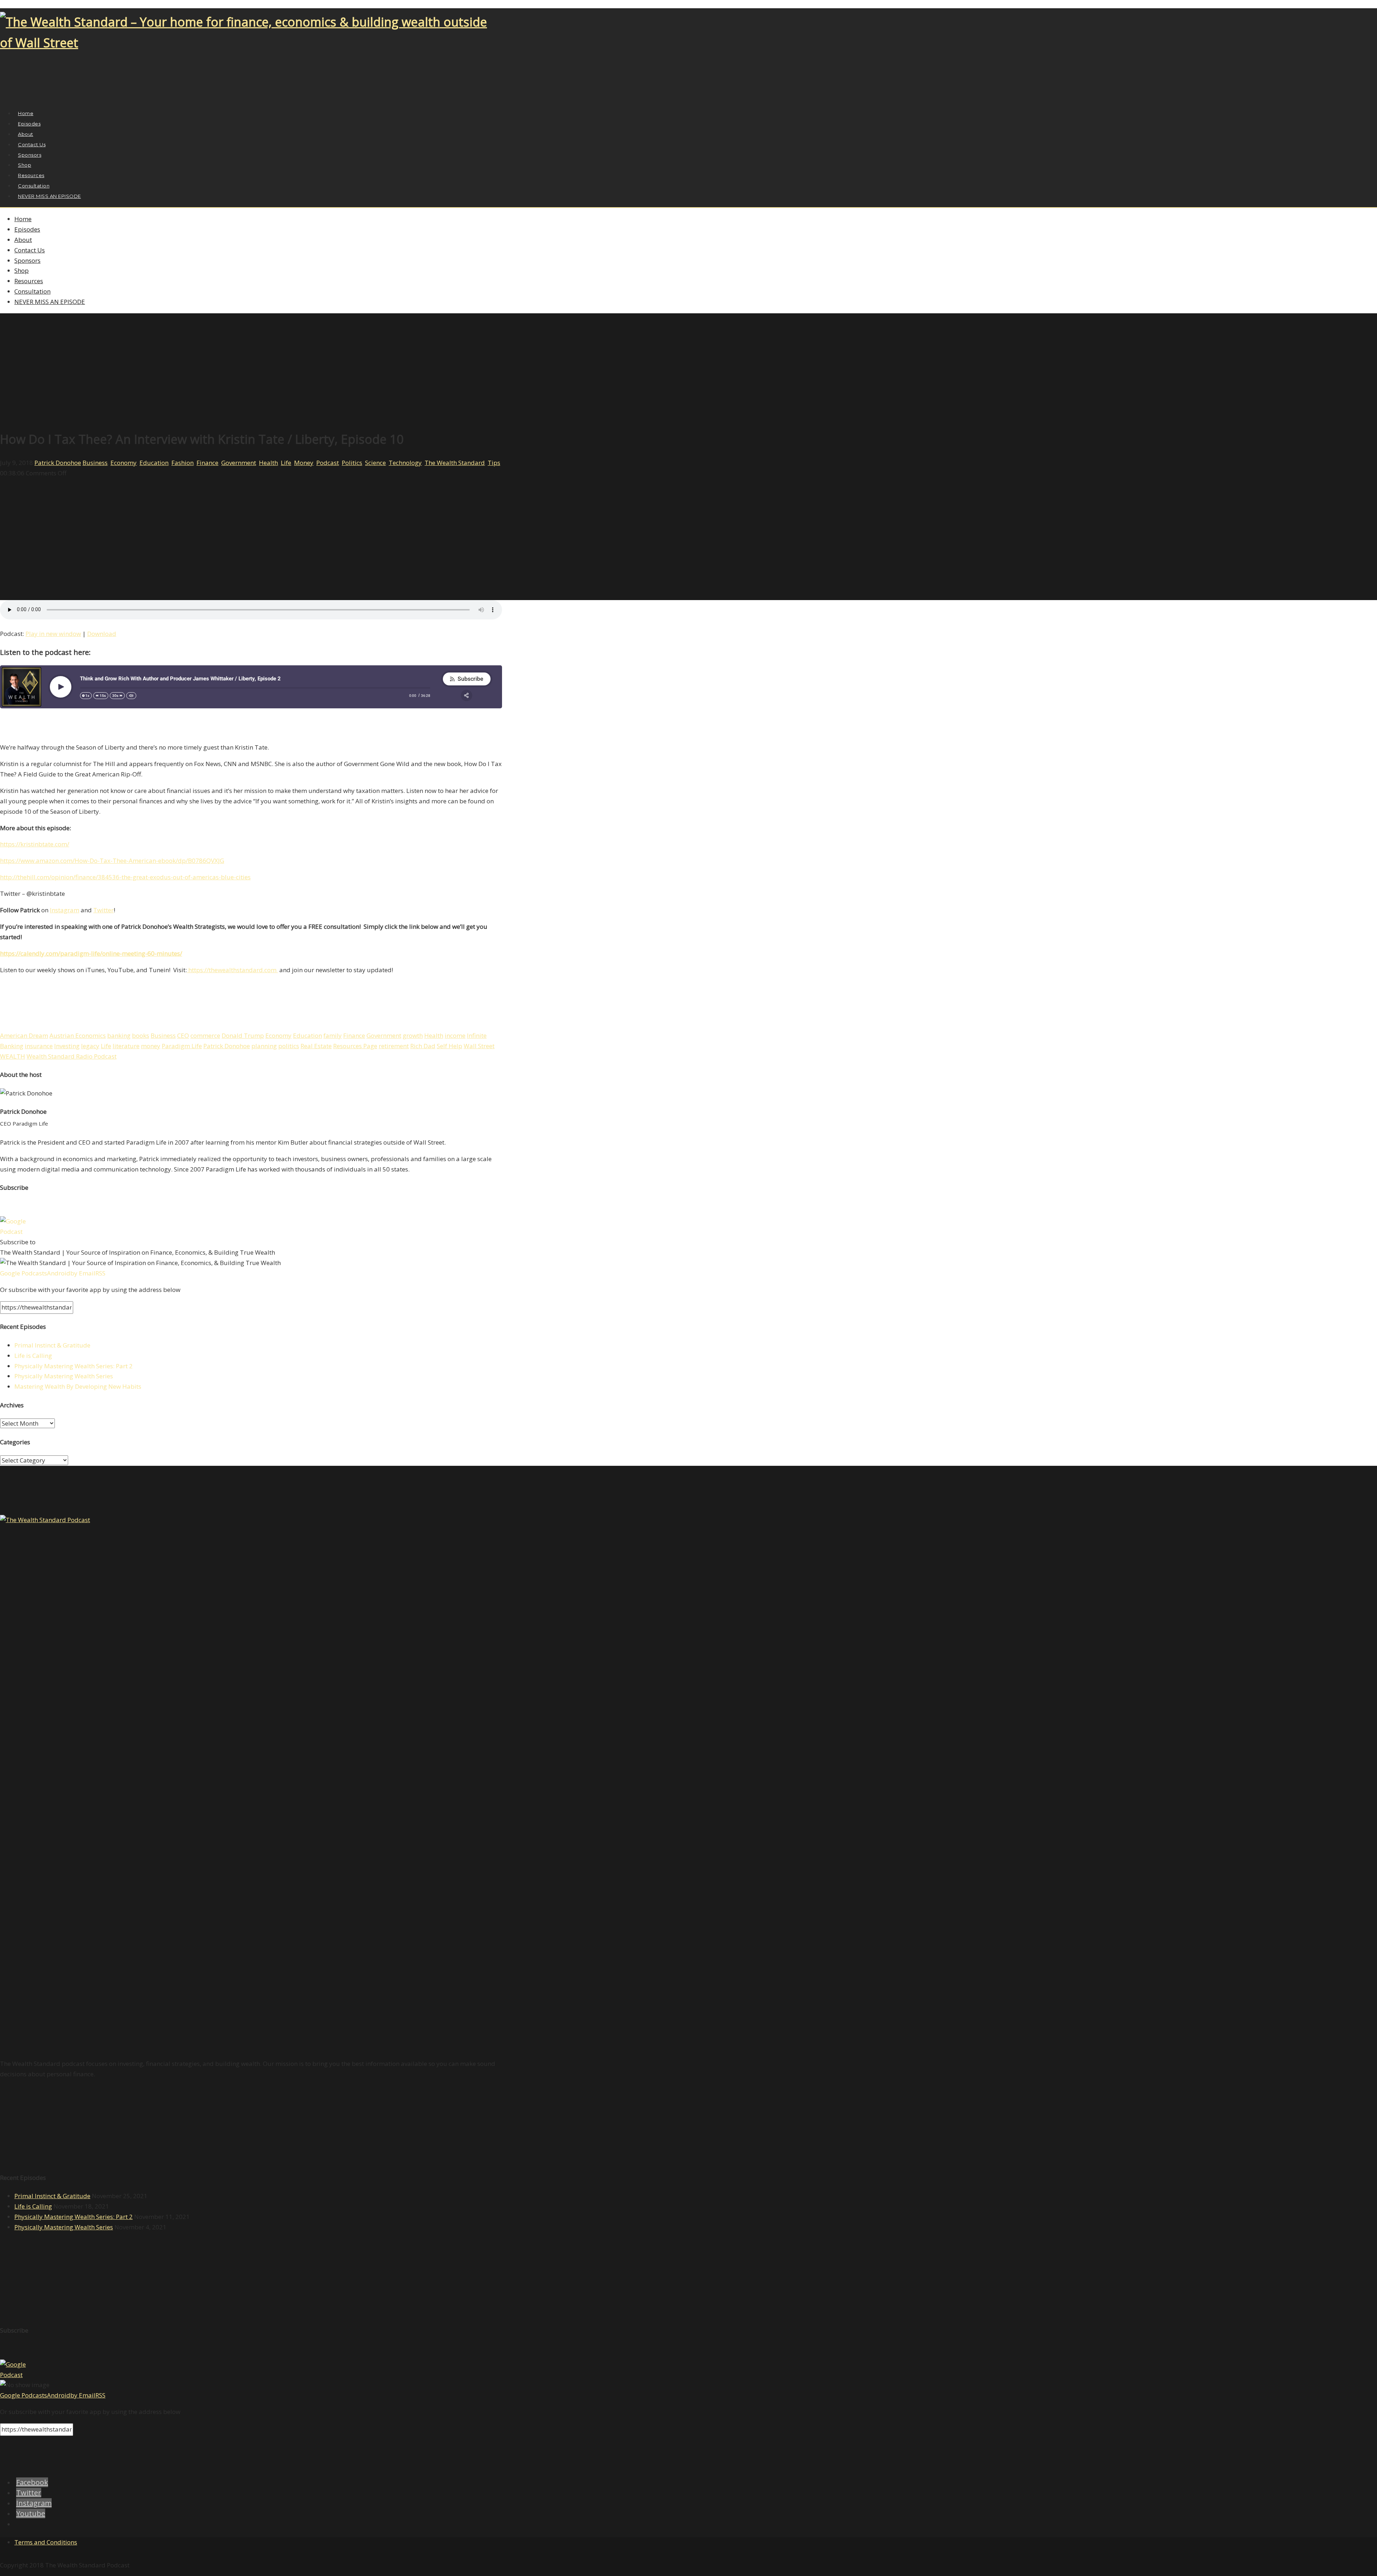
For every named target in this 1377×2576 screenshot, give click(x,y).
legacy (90, 1046)
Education (154, 463)
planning (264, 1046)
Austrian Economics (78, 1035)
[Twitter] (12, 97)
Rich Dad (423, 1046)
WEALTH (13, 1056)
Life (286, 463)
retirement (394, 1046)
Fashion (183, 463)
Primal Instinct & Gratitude (52, 1345)
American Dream (24, 1035)
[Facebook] (4, 97)
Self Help (449, 1046)
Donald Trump (243, 1035)
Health (268, 463)
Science (375, 463)
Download (102, 634)
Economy (124, 463)
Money (304, 463)
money (151, 1046)
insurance (39, 1046)
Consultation (32, 291)
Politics (352, 463)
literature (126, 1046)
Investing (67, 1046)
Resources (29, 281)
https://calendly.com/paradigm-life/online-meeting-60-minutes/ (91, 953)
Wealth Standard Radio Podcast (72, 1056)
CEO (183, 1035)
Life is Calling (33, 1356)
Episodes (27, 229)
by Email (83, 1273)
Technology (405, 463)
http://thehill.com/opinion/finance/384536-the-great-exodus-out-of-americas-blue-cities (125, 877)
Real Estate (316, 1046)
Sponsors (27, 260)
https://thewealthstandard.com (232, 970)
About (23, 240)
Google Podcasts (23, 1273)
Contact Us (30, 250)
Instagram (65, 910)
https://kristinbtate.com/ (35, 844)
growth (413, 1035)
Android (59, 1273)
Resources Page (355, 1046)
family (333, 1035)
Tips (494, 463)
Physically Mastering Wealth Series (64, 1376)
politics (289, 1046)
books (141, 1035)
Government (239, 463)
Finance (207, 463)
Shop (22, 270)
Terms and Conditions (46, 2542)
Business (95, 463)
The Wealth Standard (455, 463)
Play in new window (53, 634)
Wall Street (479, 1046)
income (455, 1035)
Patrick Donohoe (58, 463)
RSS (100, 1273)
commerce (205, 1035)
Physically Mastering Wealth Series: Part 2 (74, 1366)
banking (119, 1035)
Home (23, 219)
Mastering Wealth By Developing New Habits (78, 1386)
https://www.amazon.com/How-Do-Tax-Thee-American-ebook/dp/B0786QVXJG (112, 861)
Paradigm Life (182, 1046)
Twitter (103, 910)
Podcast (328, 463)
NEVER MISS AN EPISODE (49, 196)
